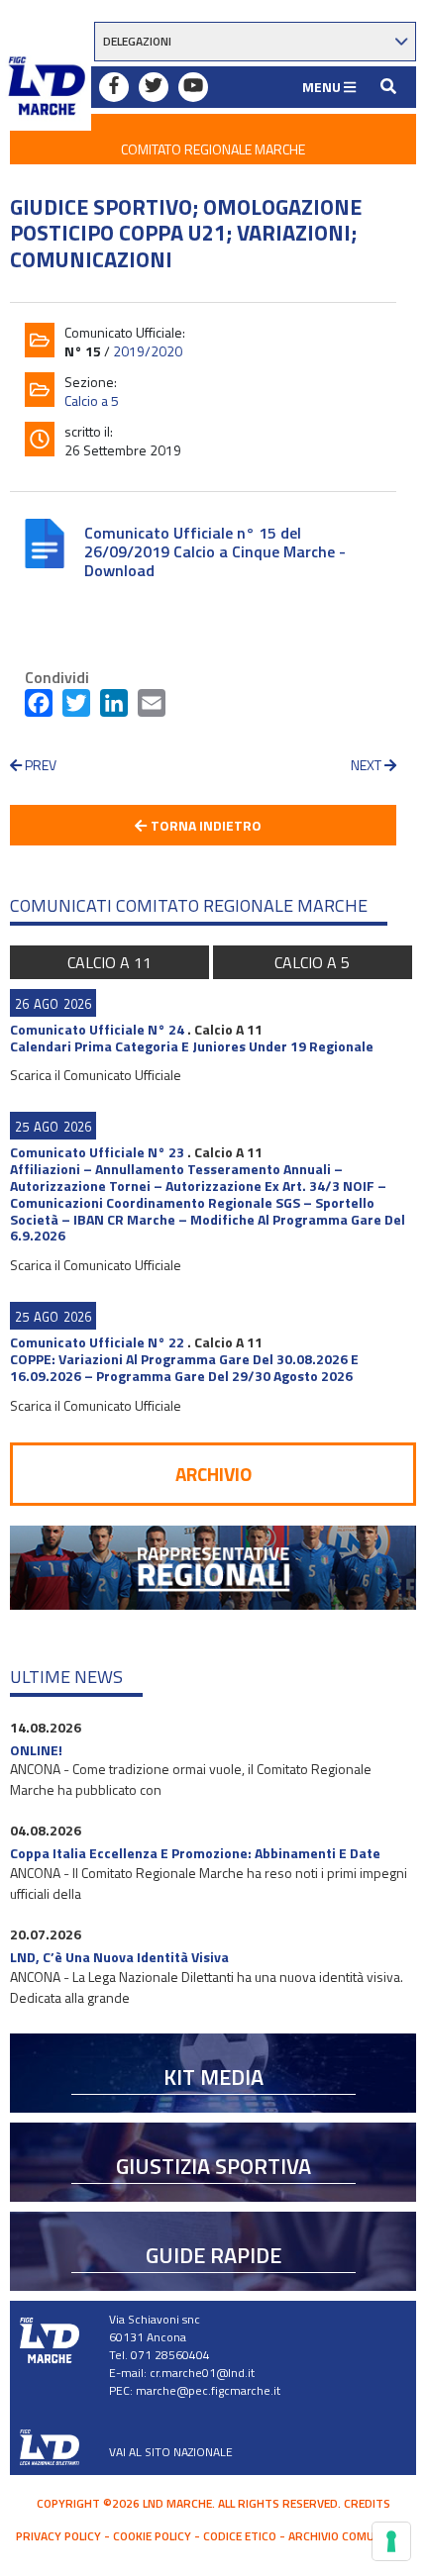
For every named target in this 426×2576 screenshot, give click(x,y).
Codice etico (240, 2536)
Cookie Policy (152, 2536)
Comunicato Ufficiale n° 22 (97, 1342)
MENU (323, 87)
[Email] (152, 707)
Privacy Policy (58, 2536)
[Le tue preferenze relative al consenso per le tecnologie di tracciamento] (391, 2541)
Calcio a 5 (92, 400)
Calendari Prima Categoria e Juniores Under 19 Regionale (192, 1046)
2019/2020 (148, 351)
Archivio (213, 1474)
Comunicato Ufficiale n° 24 (97, 1029)
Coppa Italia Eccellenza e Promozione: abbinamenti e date (195, 1853)
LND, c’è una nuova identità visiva (119, 1957)
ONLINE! (36, 1750)
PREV (39, 765)
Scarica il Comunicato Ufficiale (96, 1075)
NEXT (368, 765)
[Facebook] (39, 707)
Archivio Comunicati (349, 2536)
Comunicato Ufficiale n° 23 (97, 1152)
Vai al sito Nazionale (171, 2452)
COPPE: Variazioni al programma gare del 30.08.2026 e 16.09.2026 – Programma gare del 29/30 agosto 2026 (184, 1367)
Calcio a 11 (109, 962)
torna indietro (205, 825)
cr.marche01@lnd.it (202, 2373)
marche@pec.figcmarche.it (208, 2390)
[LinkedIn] (114, 707)
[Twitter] (76, 707)
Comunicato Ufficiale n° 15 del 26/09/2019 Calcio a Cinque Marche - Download (215, 551)
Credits (367, 2503)
